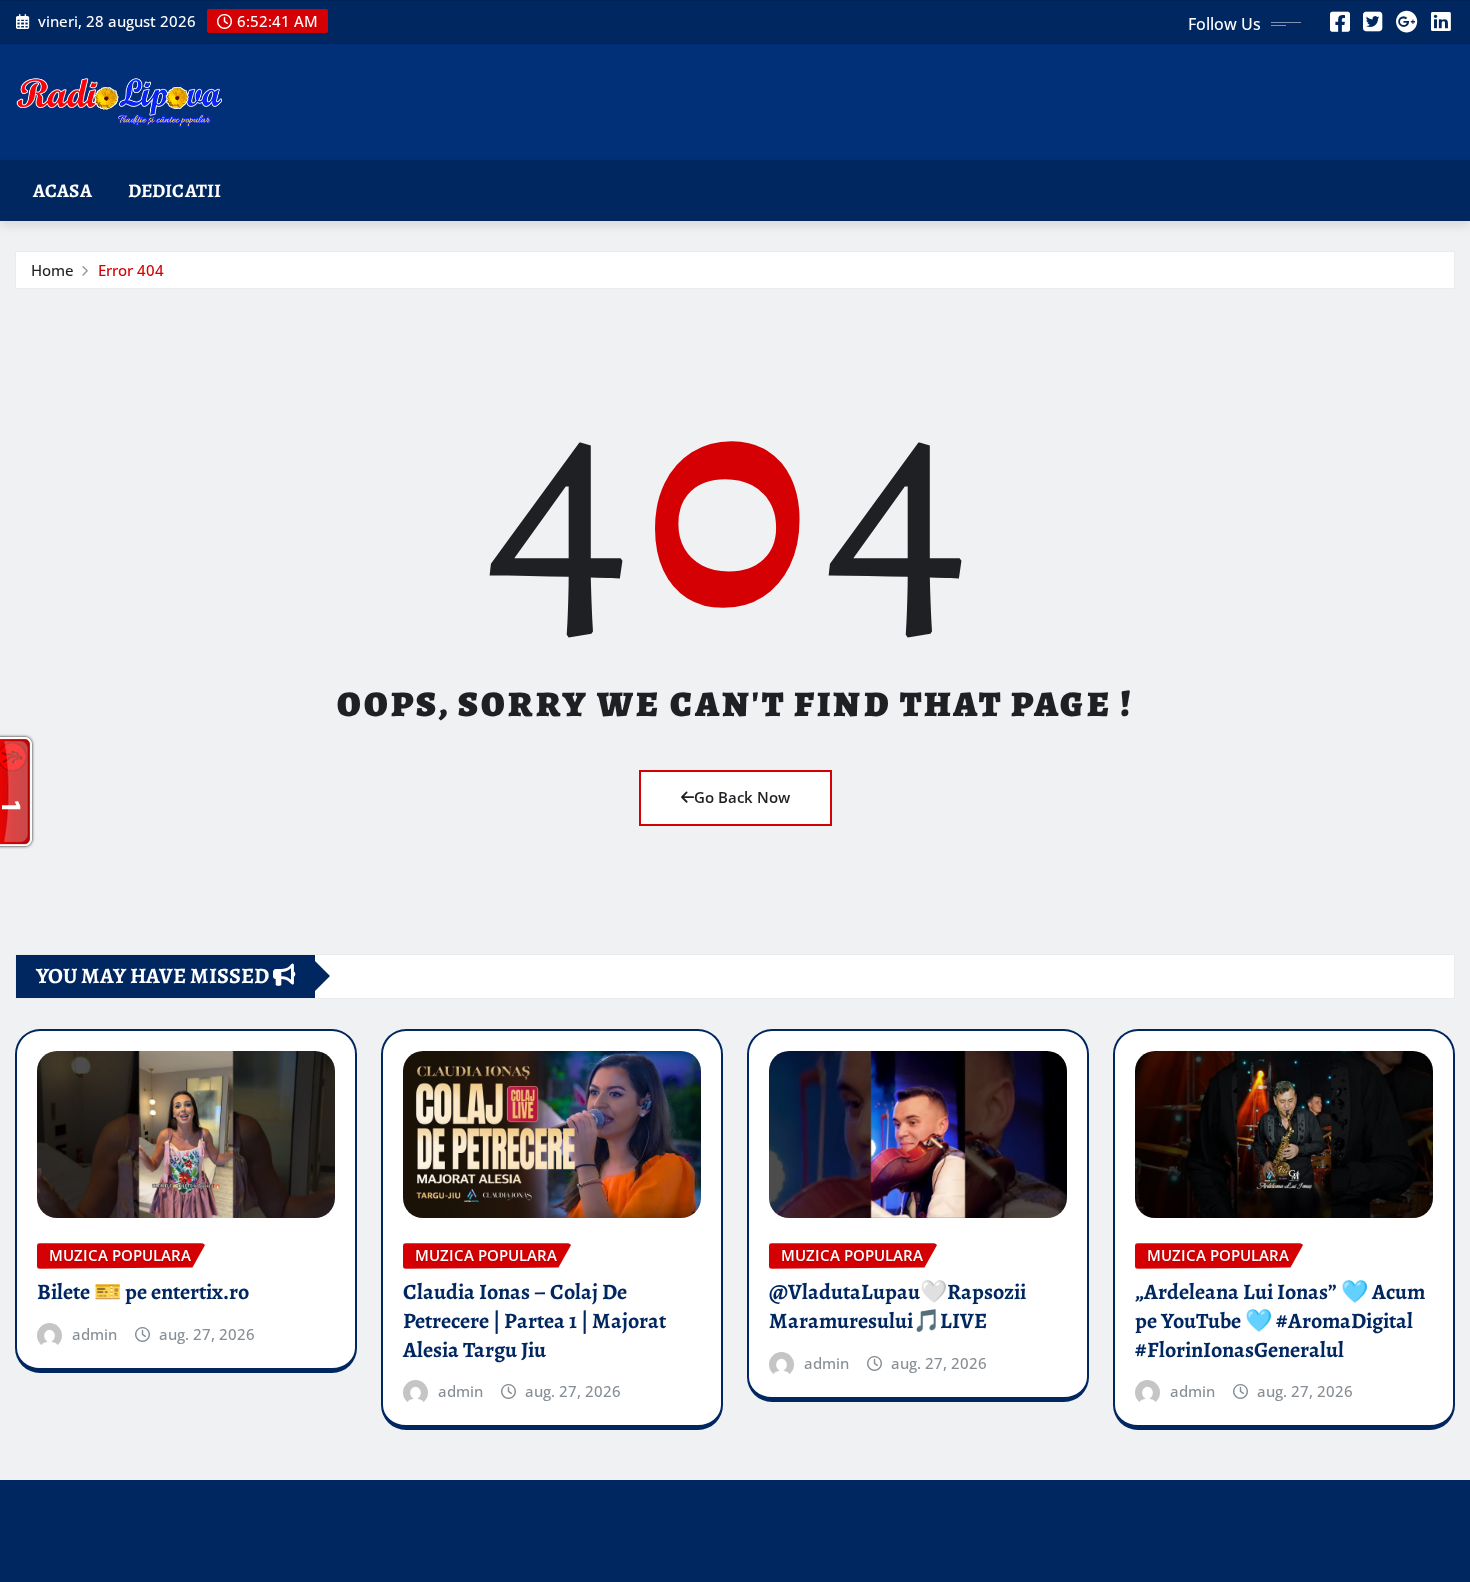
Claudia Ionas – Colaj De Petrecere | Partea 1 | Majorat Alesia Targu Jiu (534, 1320)
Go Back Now (742, 797)
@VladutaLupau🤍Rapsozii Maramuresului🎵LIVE (897, 1306)
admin (94, 1334)
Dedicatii (174, 190)
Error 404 (131, 270)
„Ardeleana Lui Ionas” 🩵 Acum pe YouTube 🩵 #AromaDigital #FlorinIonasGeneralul (1280, 1320)
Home (52, 270)
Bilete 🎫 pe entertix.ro (143, 1292)
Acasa (62, 190)
